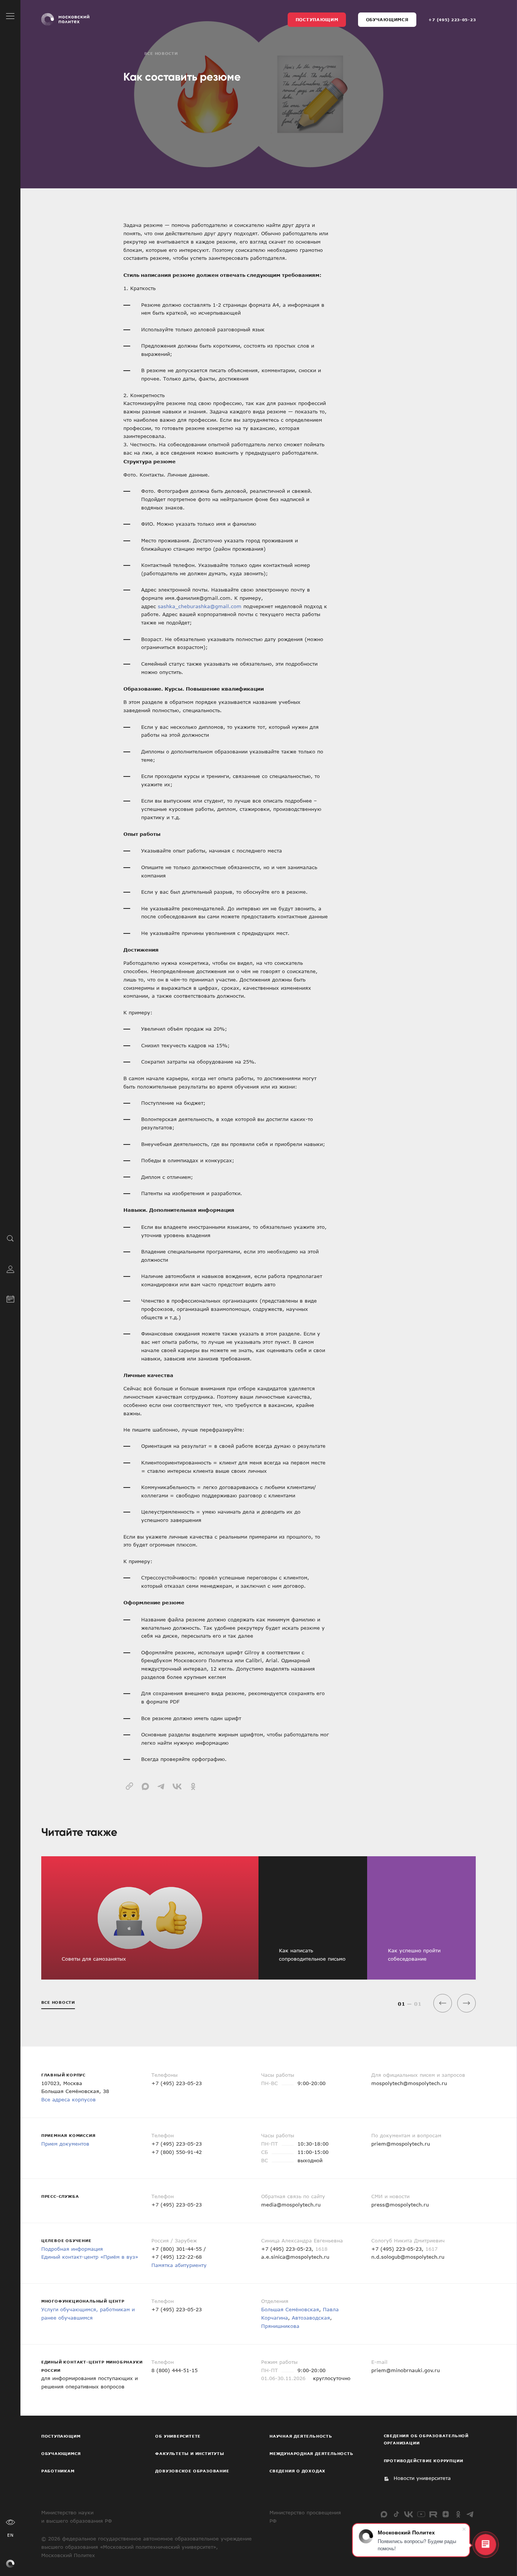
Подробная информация (72, 2249)
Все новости (161, 53)
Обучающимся (387, 19)
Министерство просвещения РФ (305, 2517)
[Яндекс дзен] (446, 2514)
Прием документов (65, 2144)
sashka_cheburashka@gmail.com (200, 606)
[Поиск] (10, 1238)
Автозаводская (311, 2318)
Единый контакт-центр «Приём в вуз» (90, 2257)
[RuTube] (433, 2514)
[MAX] (384, 2514)
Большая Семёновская (290, 2309)
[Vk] (409, 2514)
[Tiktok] (396, 2514)
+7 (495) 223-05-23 (452, 20)
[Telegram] (470, 2514)
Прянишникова (280, 2326)
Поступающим (317, 19)
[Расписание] (10, 1298)
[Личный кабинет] (10, 1268)
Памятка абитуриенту (179, 2265)
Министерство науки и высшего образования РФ (77, 2517)
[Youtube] (421, 2514)
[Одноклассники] (458, 2514)
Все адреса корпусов (69, 2099)
